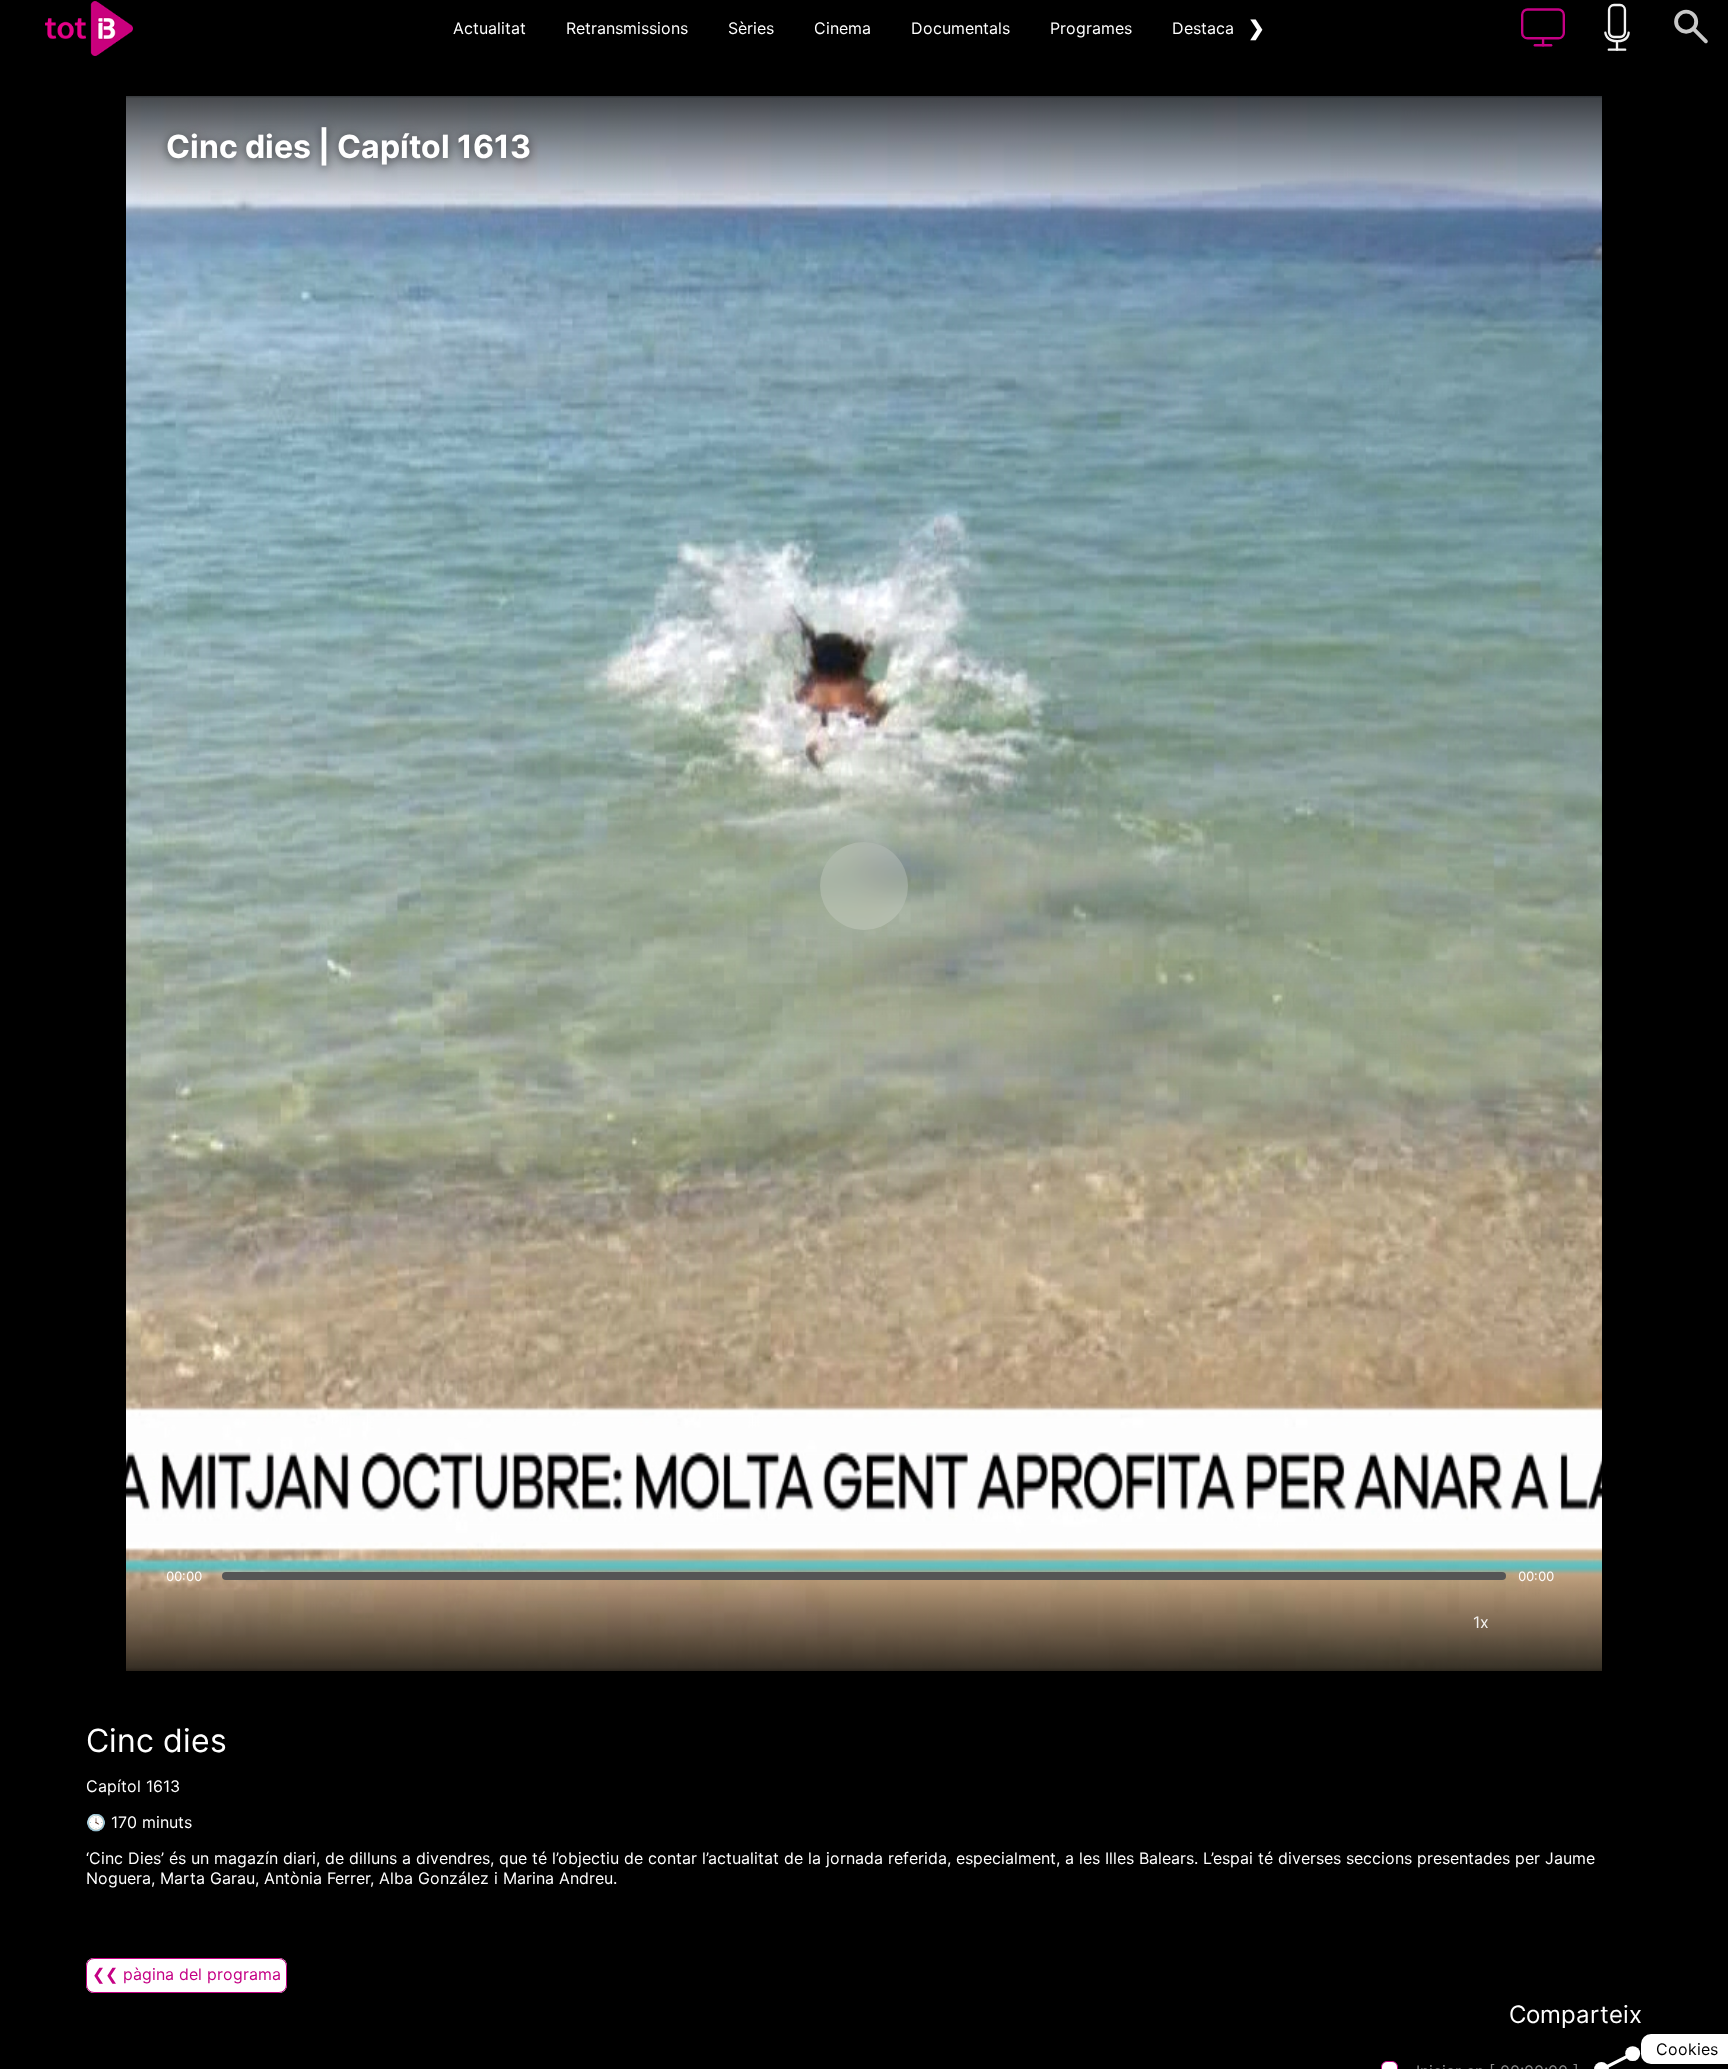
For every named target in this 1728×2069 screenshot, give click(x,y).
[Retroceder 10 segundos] (759, 886)
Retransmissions (627, 28)
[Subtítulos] (1361, 1622)
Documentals (960, 28)
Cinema (842, 28)
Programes (1091, 28)
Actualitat (489, 28)
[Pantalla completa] (1541, 1622)
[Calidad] (1421, 1622)
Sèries (751, 28)
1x (1481, 1622)
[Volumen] (187, 1622)
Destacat (1206, 28)
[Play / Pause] (864, 886)
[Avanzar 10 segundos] (969, 886)
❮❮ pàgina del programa (186, 1974)
